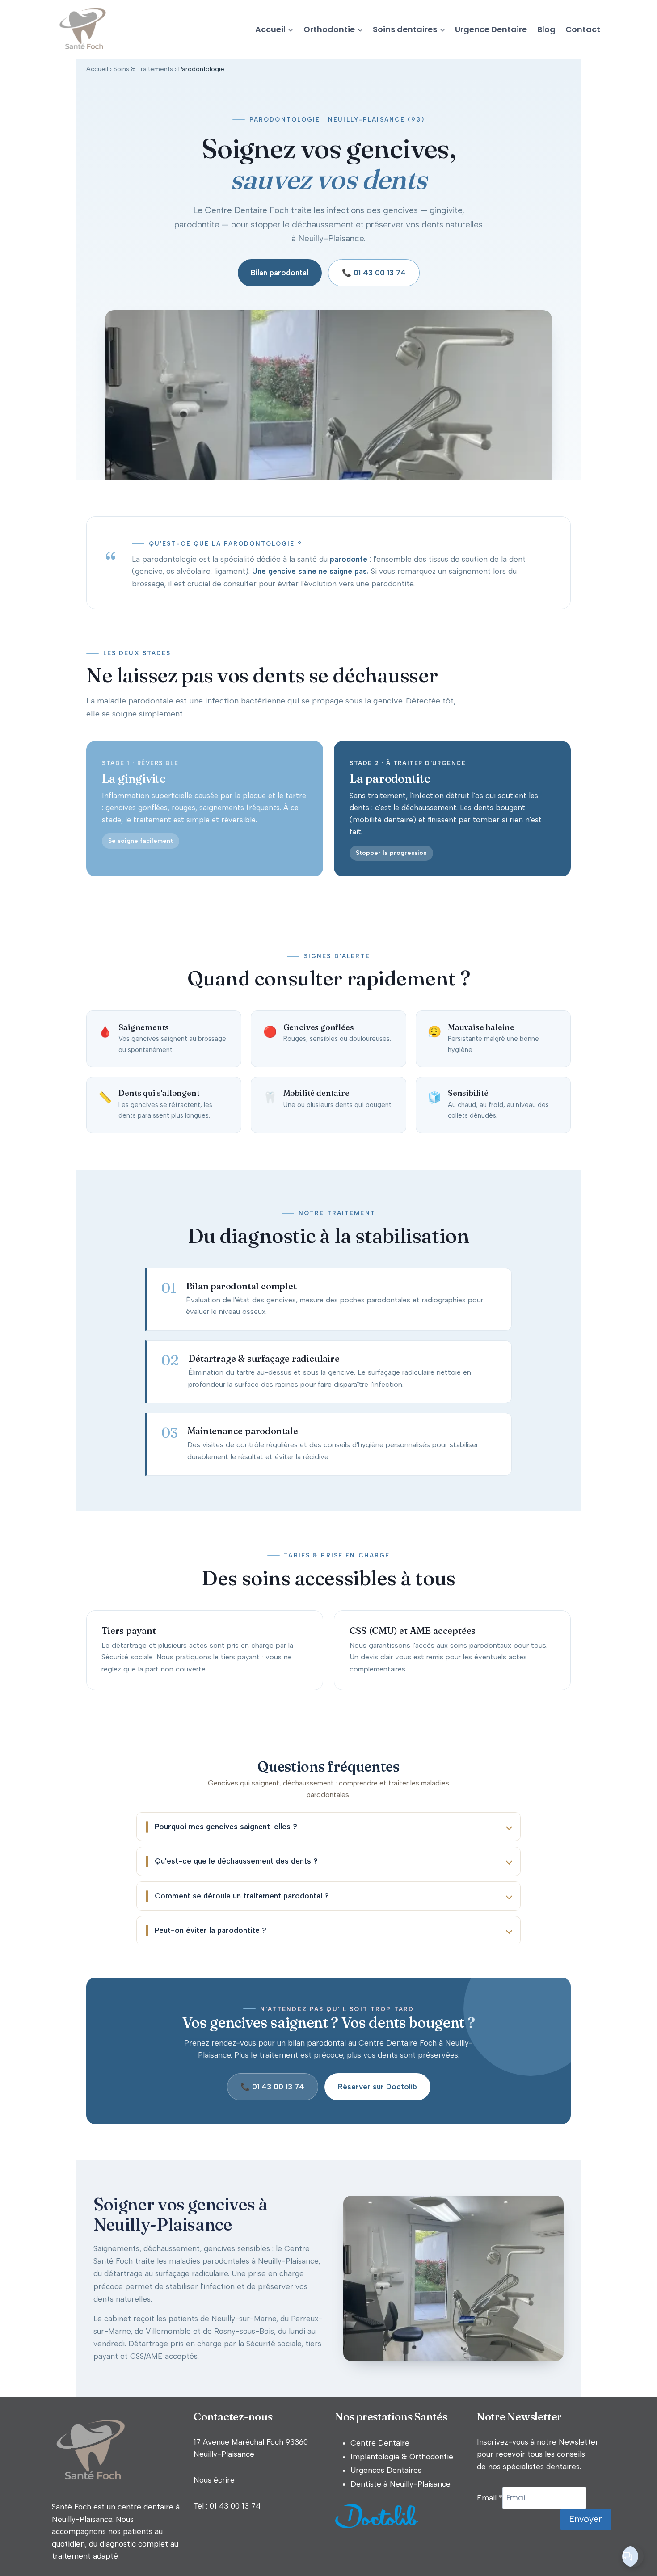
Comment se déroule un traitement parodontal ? (242, 1896)
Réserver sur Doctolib (377, 2087)
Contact (583, 29)
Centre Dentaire (380, 2443)
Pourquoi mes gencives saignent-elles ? (226, 1827)
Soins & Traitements (143, 69)
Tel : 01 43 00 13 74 (227, 2506)
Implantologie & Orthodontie (402, 2457)
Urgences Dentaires (386, 2470)
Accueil (97, 69)
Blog (546, 29)
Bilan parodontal (280, 273)
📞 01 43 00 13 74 (374, 273)
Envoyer (585, 2519)
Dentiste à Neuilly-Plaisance (400, 2484)
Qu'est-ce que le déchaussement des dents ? (236, 1861)
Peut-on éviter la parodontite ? (211, 1930)
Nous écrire (214, 2480)
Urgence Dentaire (491, 29)
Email (490, 2498)
